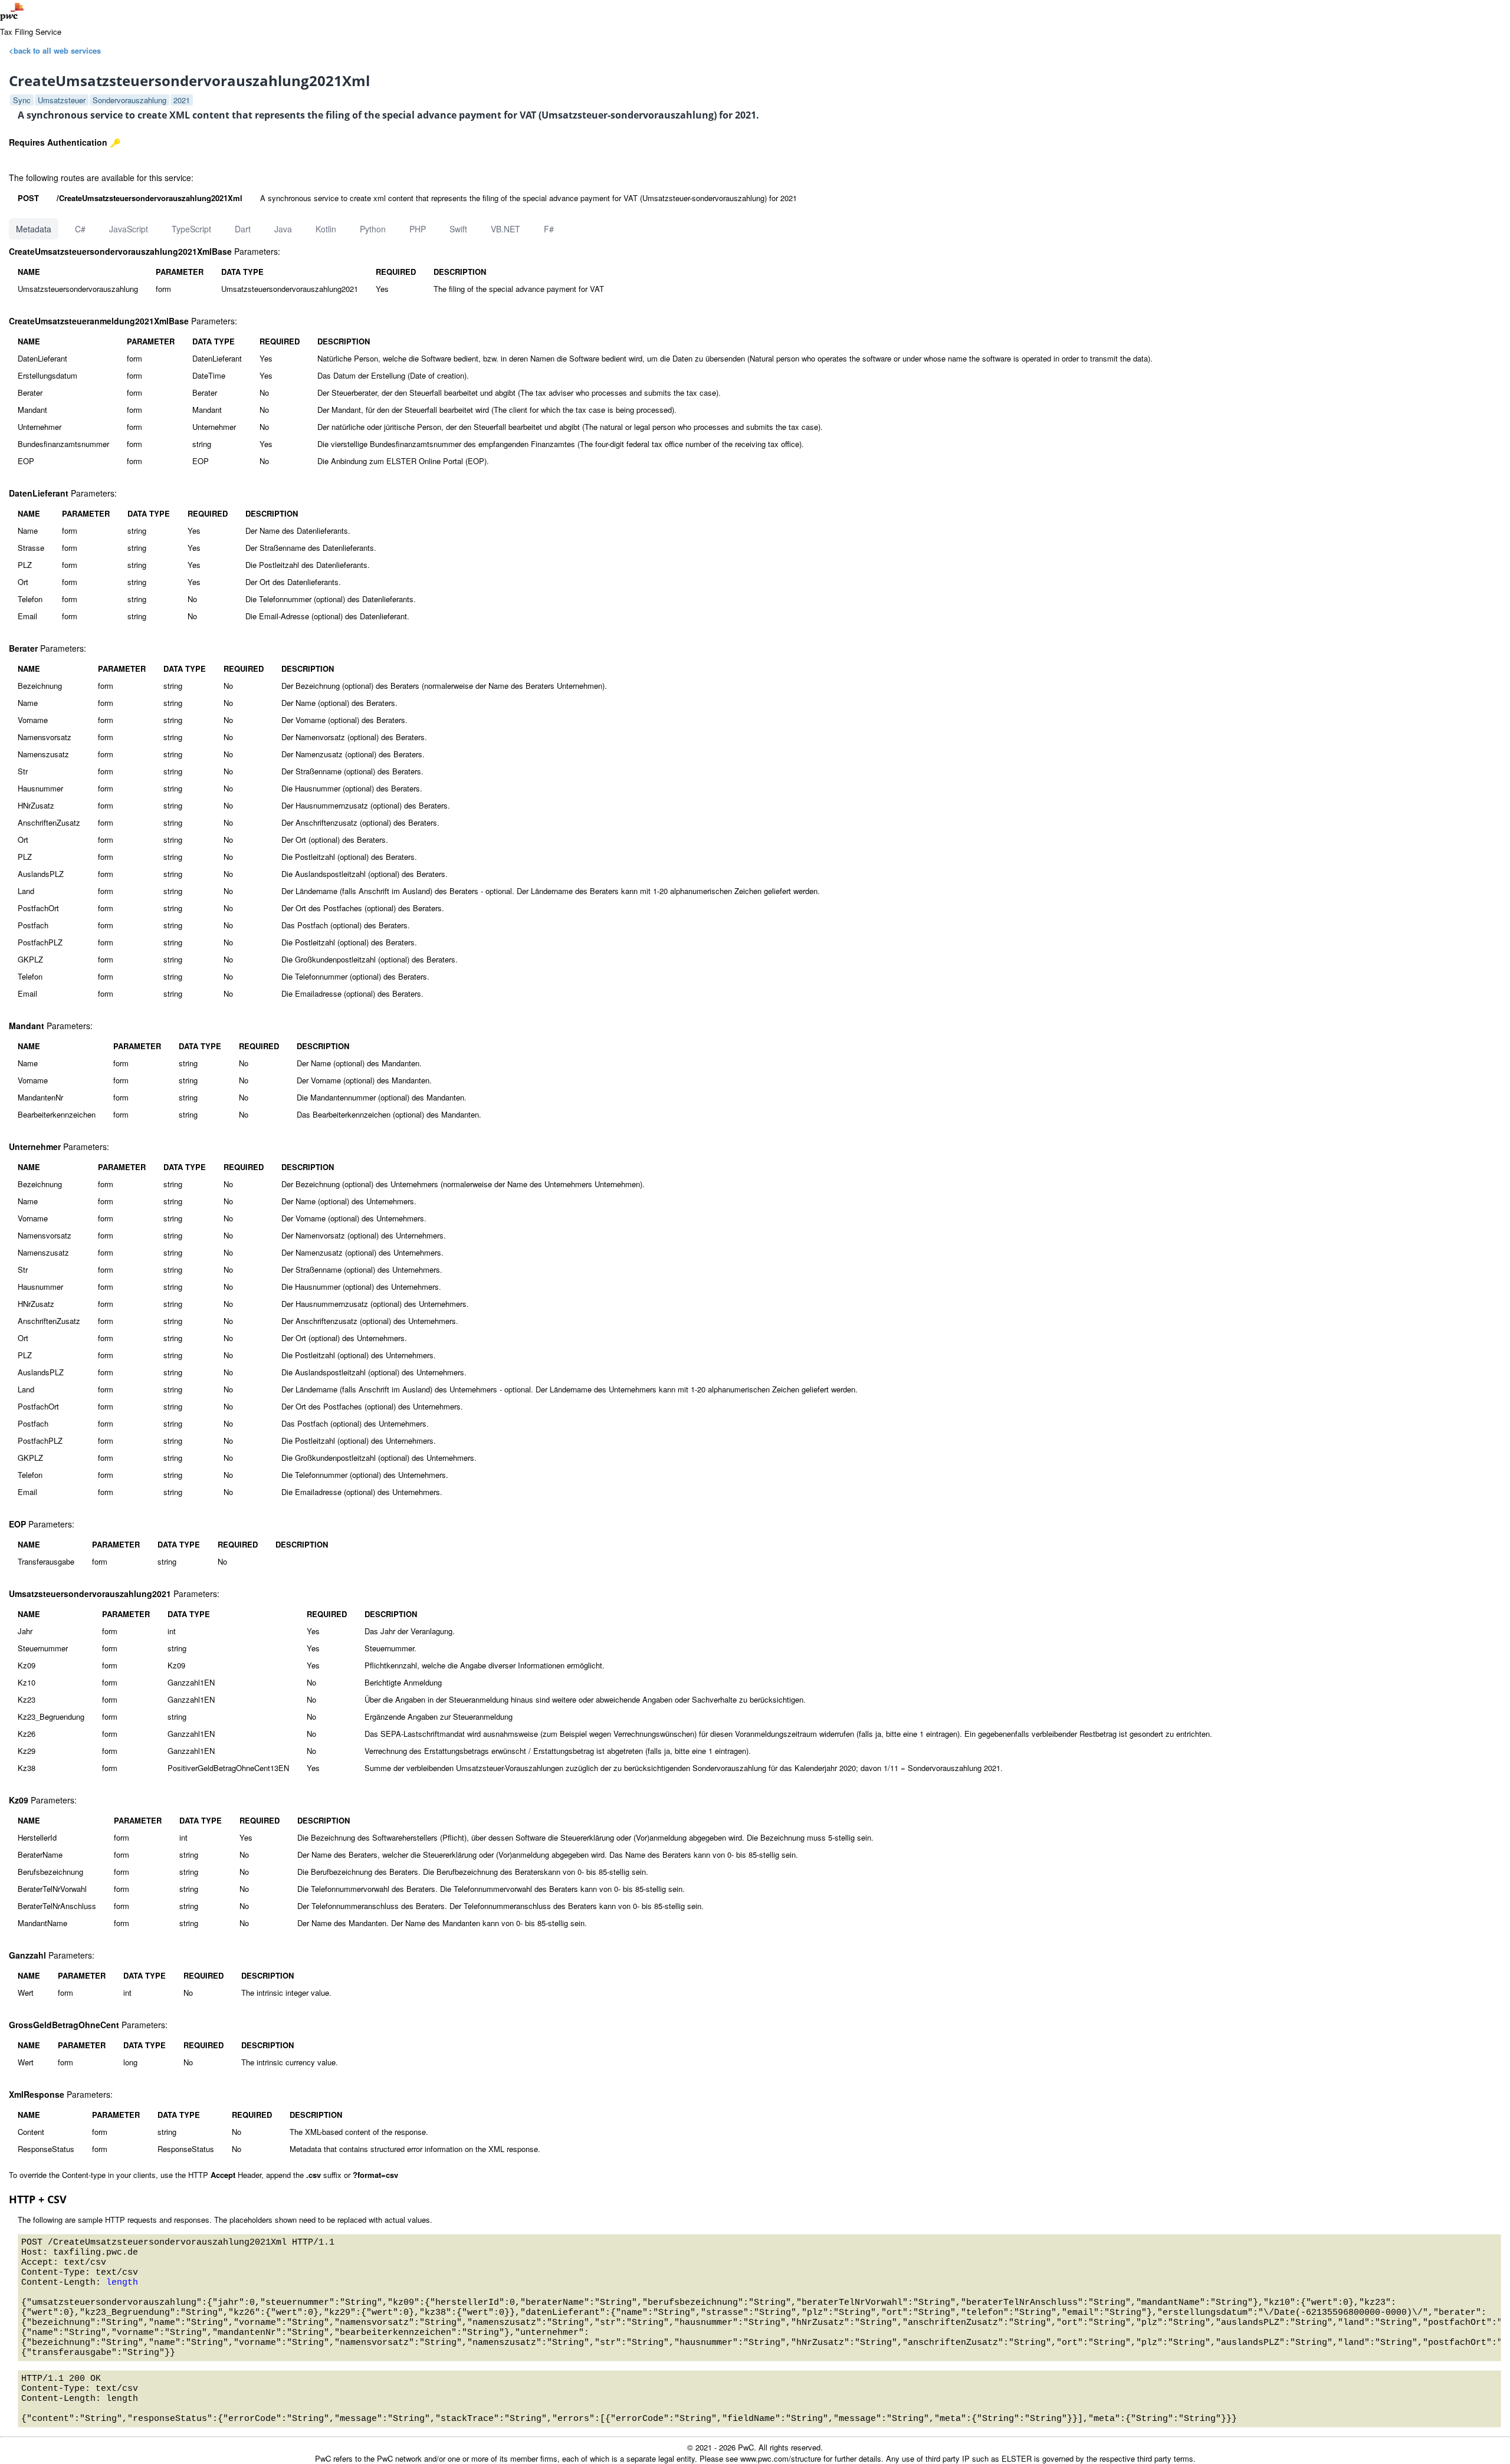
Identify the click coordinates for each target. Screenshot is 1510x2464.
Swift (458, 229)
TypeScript (191, 229)
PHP (418, 229)
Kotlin (326, 229)
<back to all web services (55, 50)
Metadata (34, 229)
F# (549, 229)
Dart (243, 229)
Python (373, 229)
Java (283, 229)
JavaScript (129, 229)
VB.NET (505, 229)
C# (80, 229)
